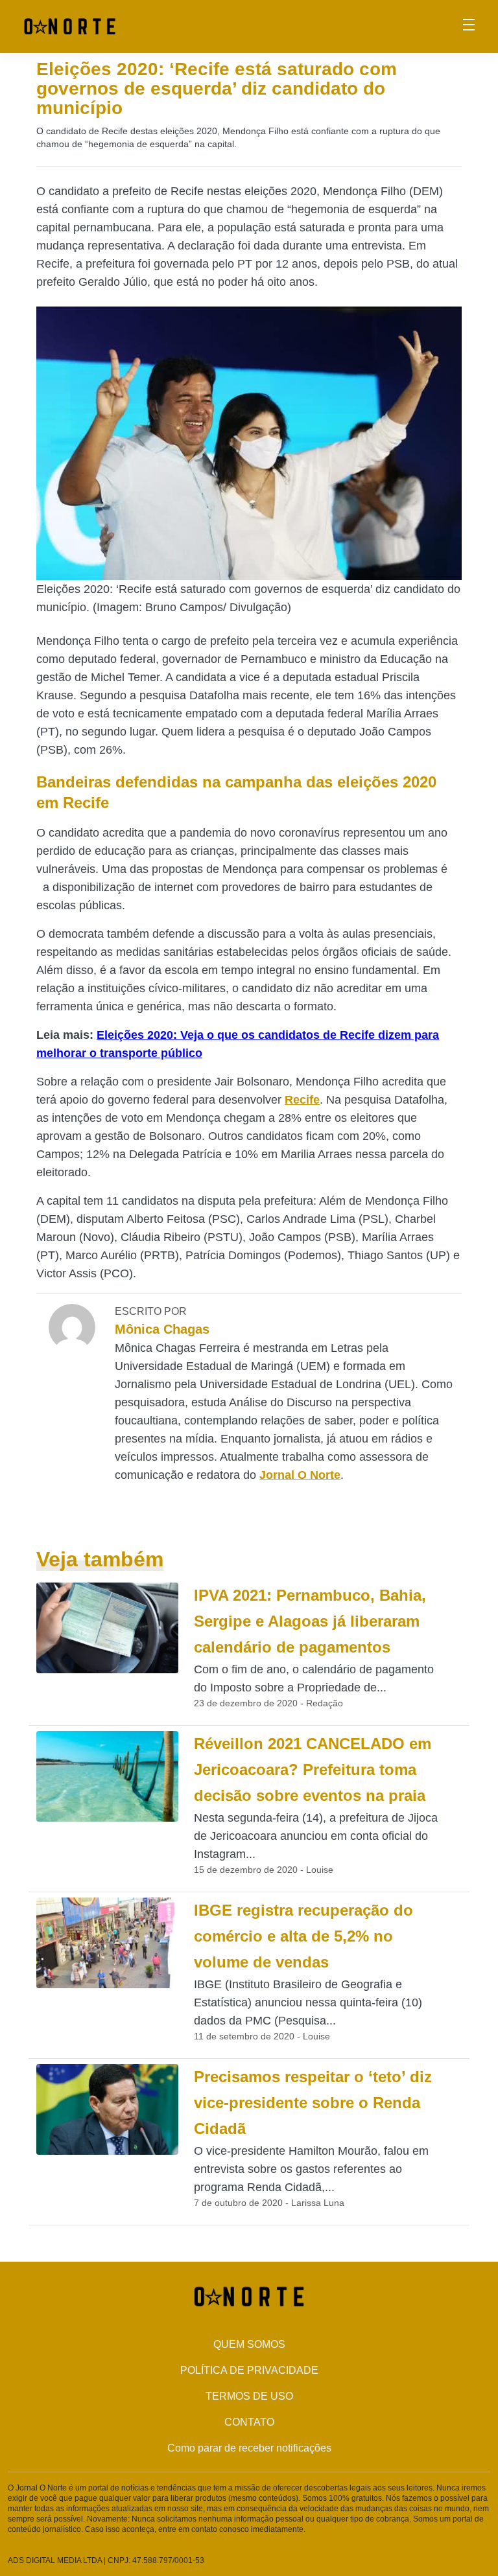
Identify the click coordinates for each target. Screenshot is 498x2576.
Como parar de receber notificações (249, 2448)
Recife (302, 1100)
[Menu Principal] (469, 27)
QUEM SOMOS (249, 2344)
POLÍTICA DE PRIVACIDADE (249, 2370)
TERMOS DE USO (249, 2396)
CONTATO (249, 2422)
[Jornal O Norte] (70, 26)
